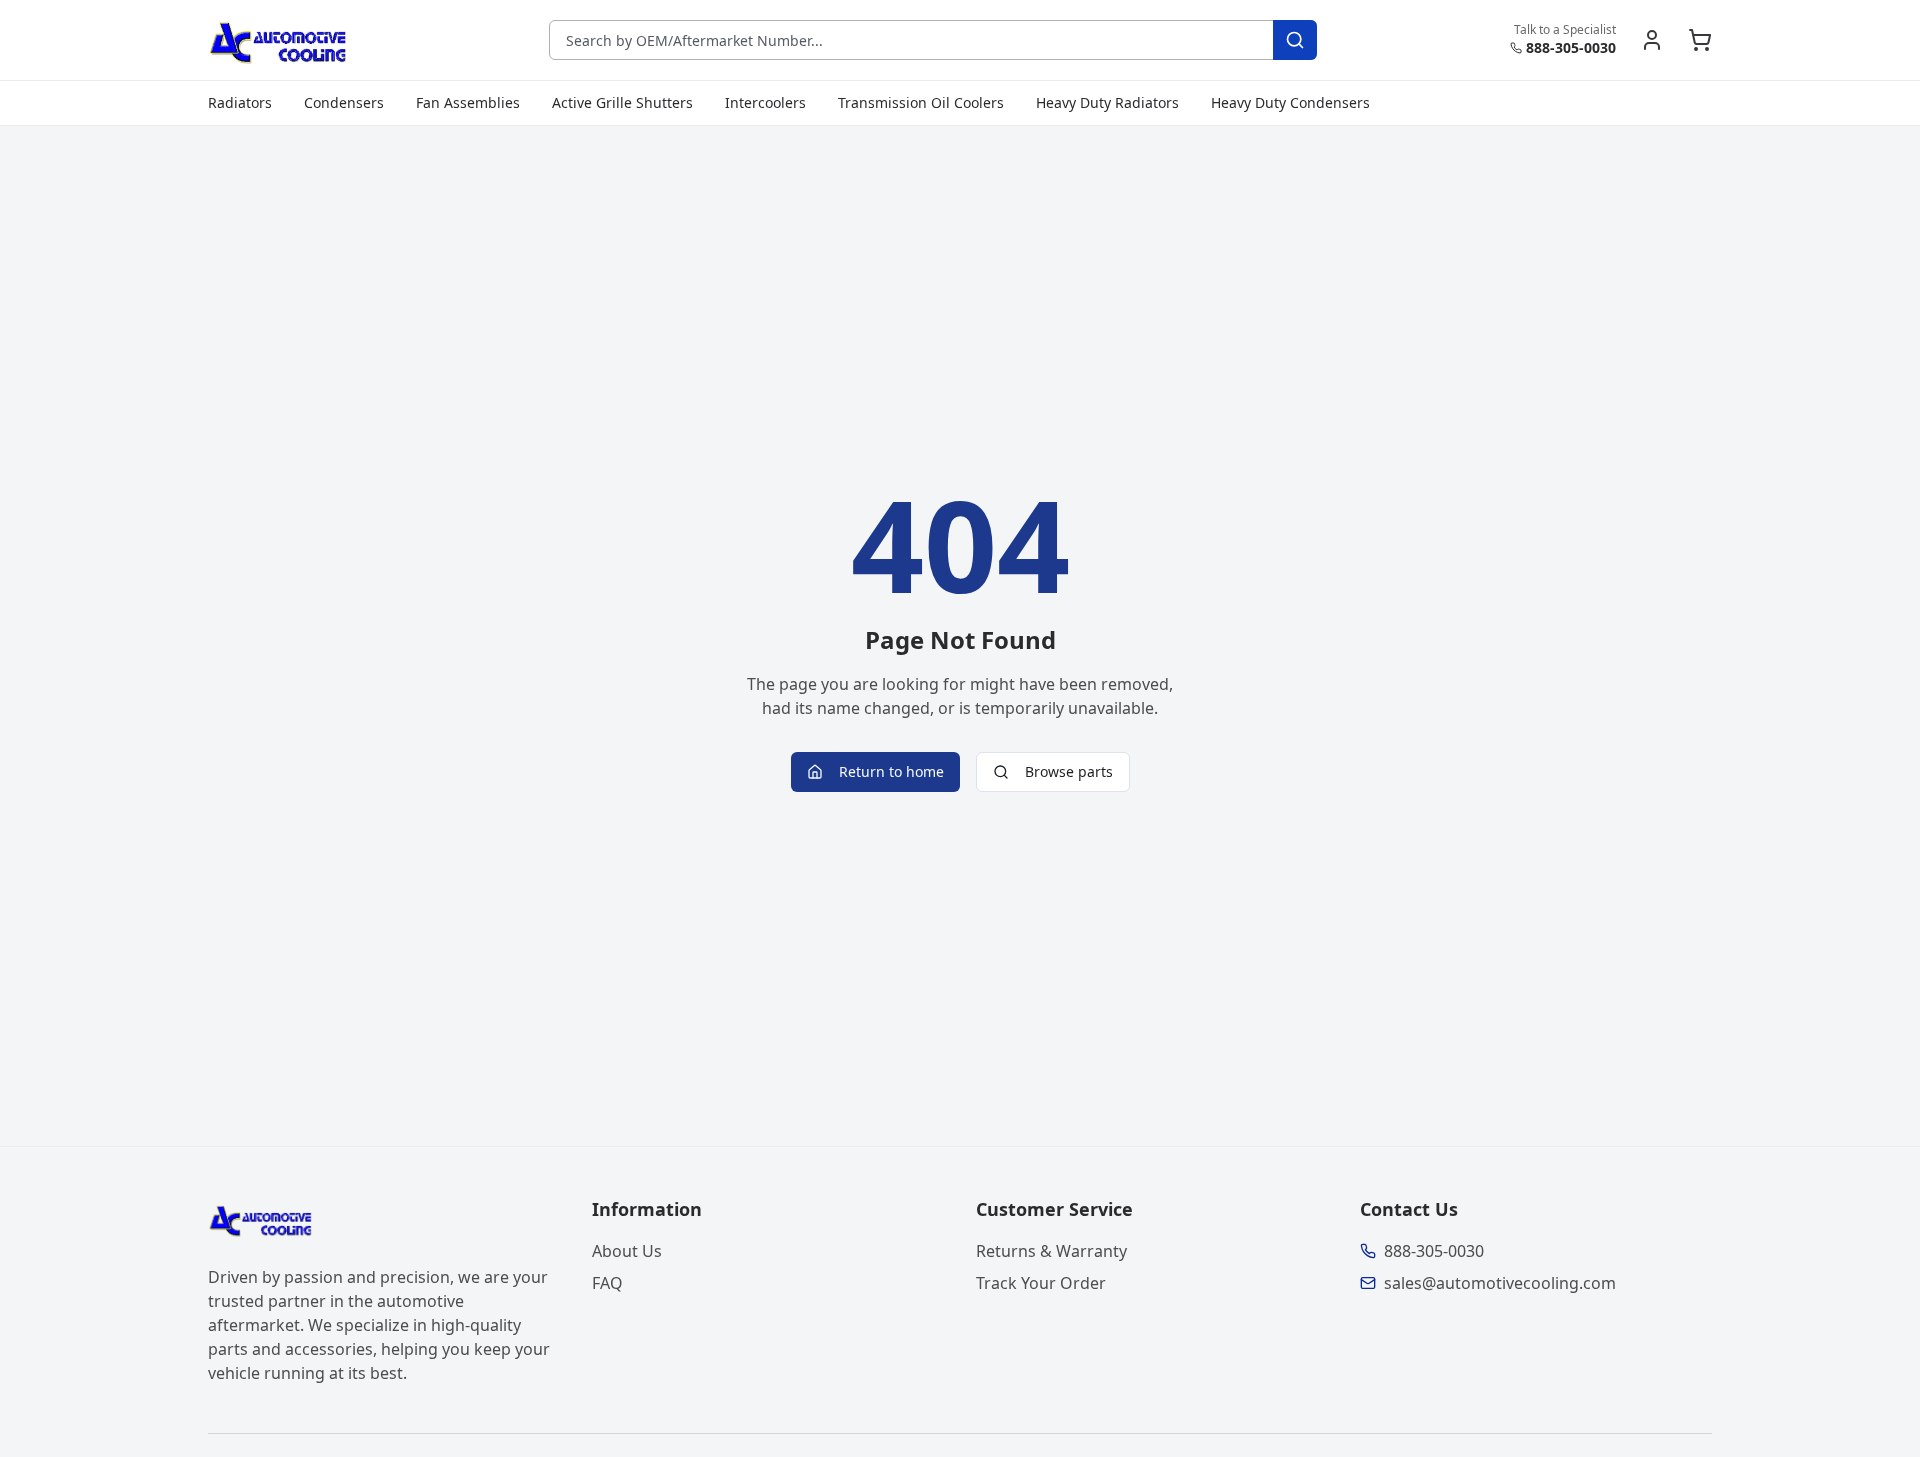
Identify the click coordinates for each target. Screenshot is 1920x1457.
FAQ (607, 1283)
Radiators (240, 102)
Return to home (891, 771)
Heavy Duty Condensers (1290, 102)
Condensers (344, 102)
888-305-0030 (1571, 47)
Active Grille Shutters (622, 102)
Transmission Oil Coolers (921, 102)
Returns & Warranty (1051, 1251)
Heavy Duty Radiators (1107, 102)
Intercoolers (765, 102)
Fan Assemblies (468, 102)
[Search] (1295, 40)
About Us (627, 1251)
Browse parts (1069, 771)
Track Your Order (1041, 1283)
